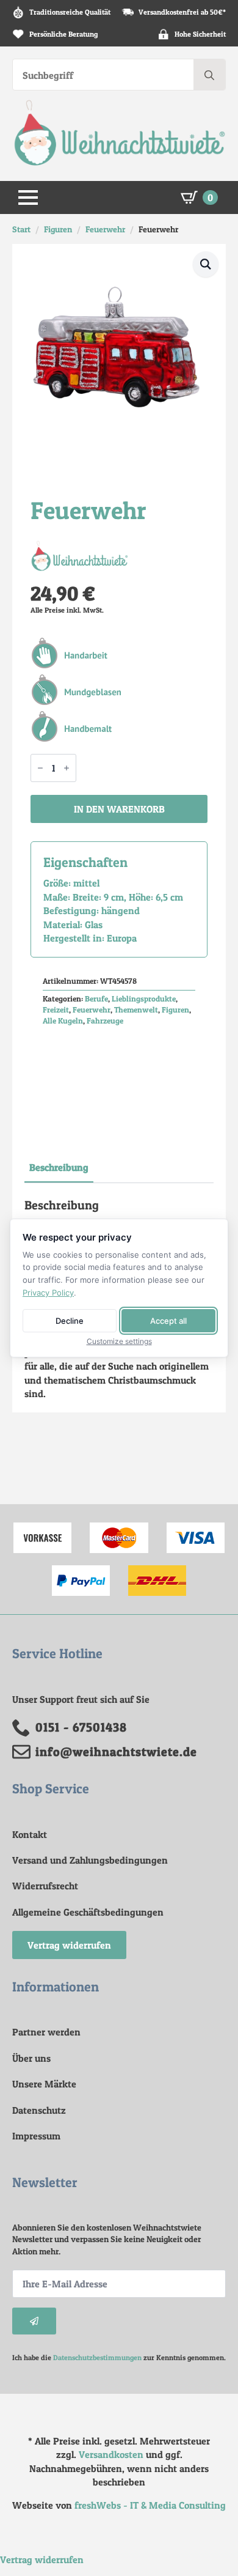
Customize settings (119, 1342)
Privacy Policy (48, 1293)
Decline (70, 1321)
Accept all (168, 1321)
